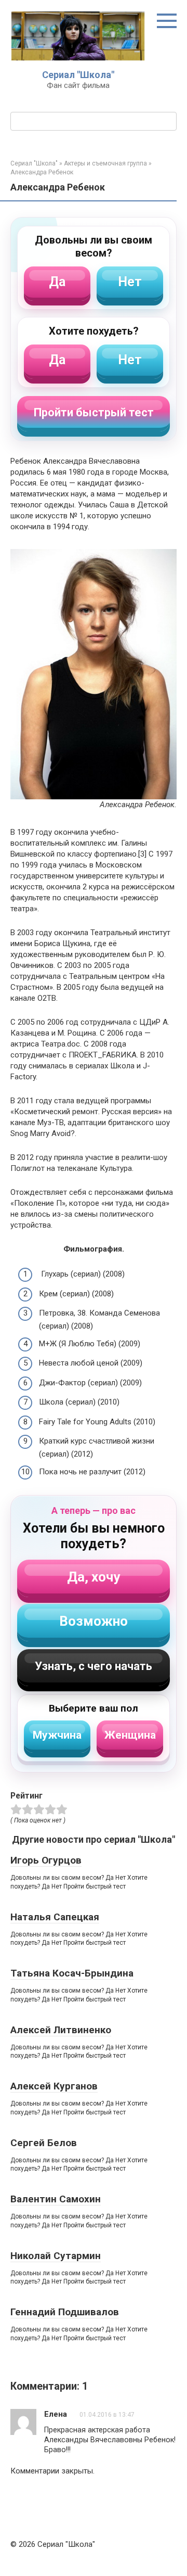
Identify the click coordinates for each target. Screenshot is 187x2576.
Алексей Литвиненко (61, 2030)
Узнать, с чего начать (94, 1666)
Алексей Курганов (54, 2086)
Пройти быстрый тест (94, 412)
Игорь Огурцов (46, 1860)
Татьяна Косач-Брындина (72, 1973)
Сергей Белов (44, 2143)
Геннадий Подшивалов (65, 2312)
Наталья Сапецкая (55, 1917)
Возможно (94, 1621)
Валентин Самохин (56, 2199)
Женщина (130, 1735)
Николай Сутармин (56, 2256)
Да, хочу (94, 1577)
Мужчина (57, 1735)
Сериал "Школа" (78, 75)
